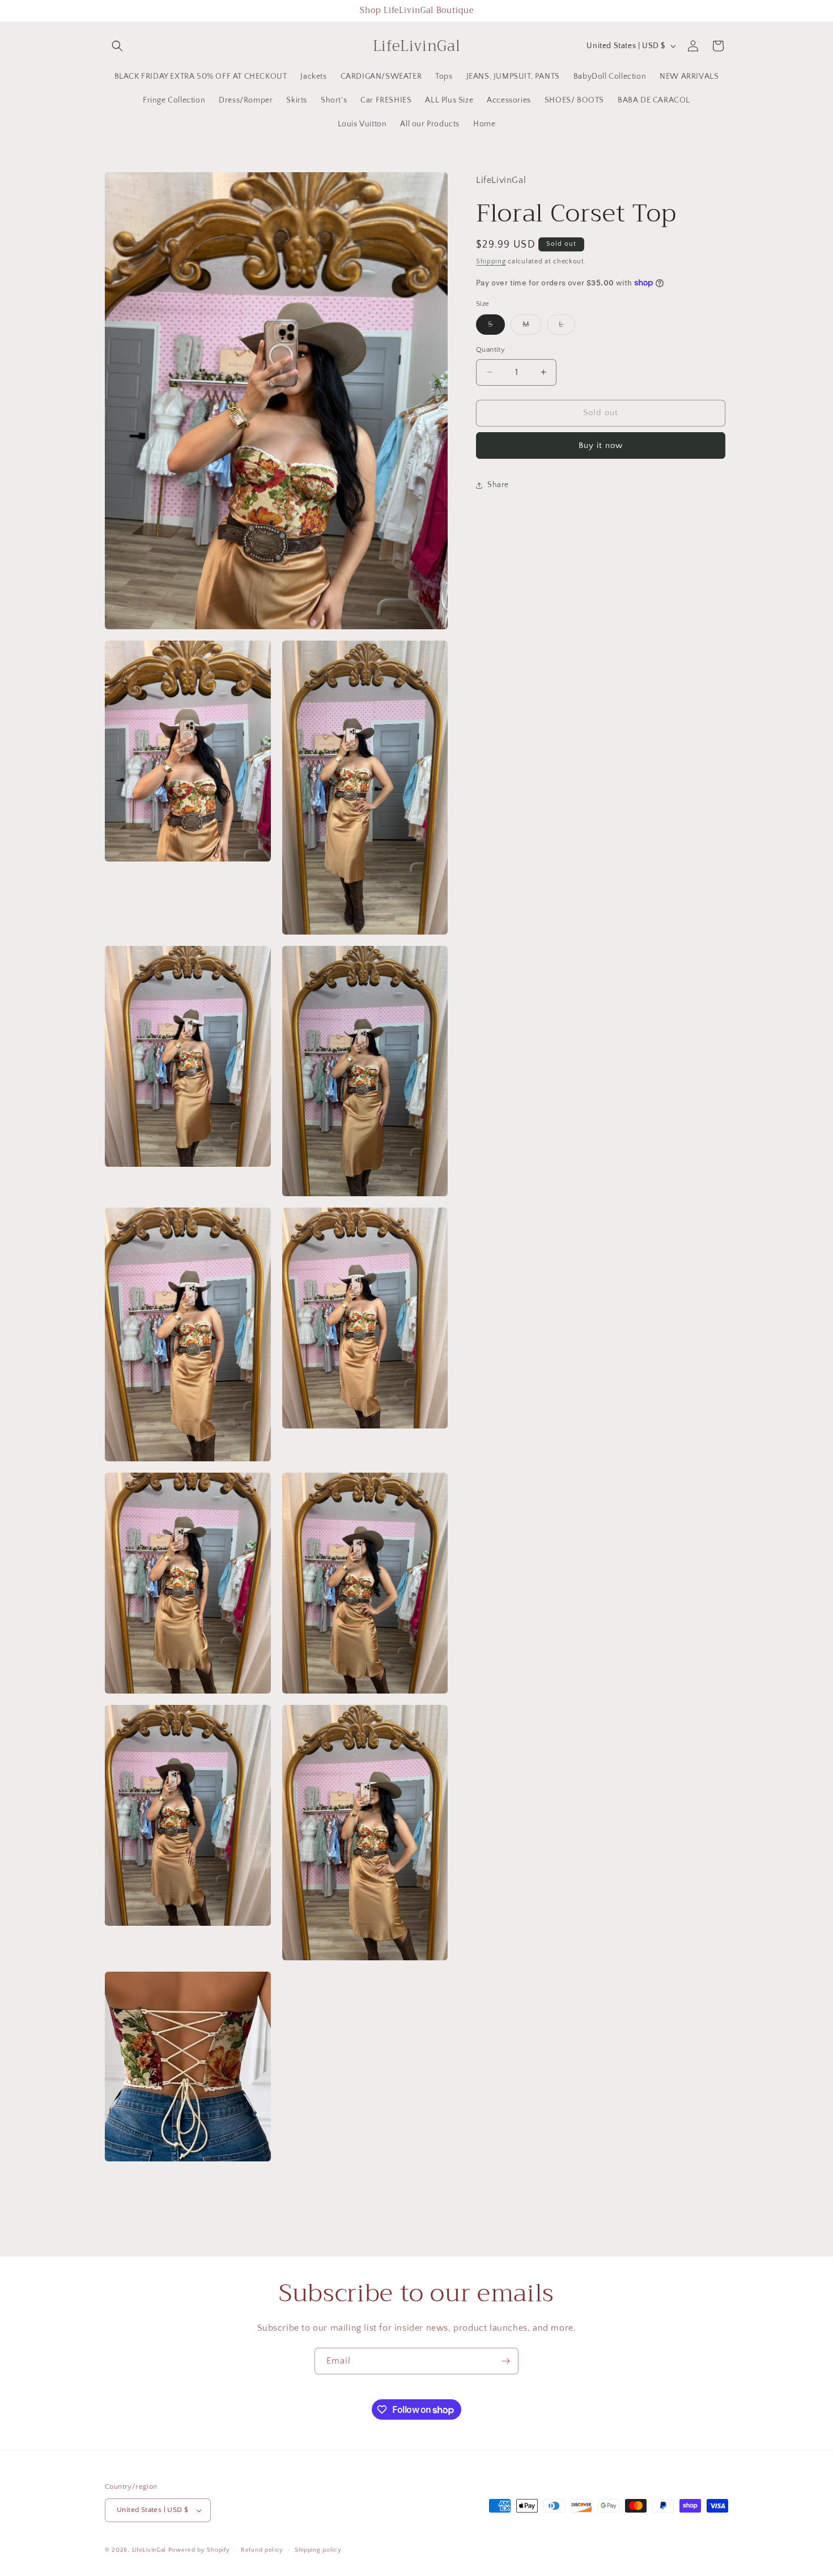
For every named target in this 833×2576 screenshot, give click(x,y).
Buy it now (601, 445)
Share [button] (498, 485)
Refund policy (262, 2549)
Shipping (491, 261)
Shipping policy (318, 2549)
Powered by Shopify (199, 2550)
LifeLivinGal (149, 2550)
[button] (117, 46)
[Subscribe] (505, 2361)
